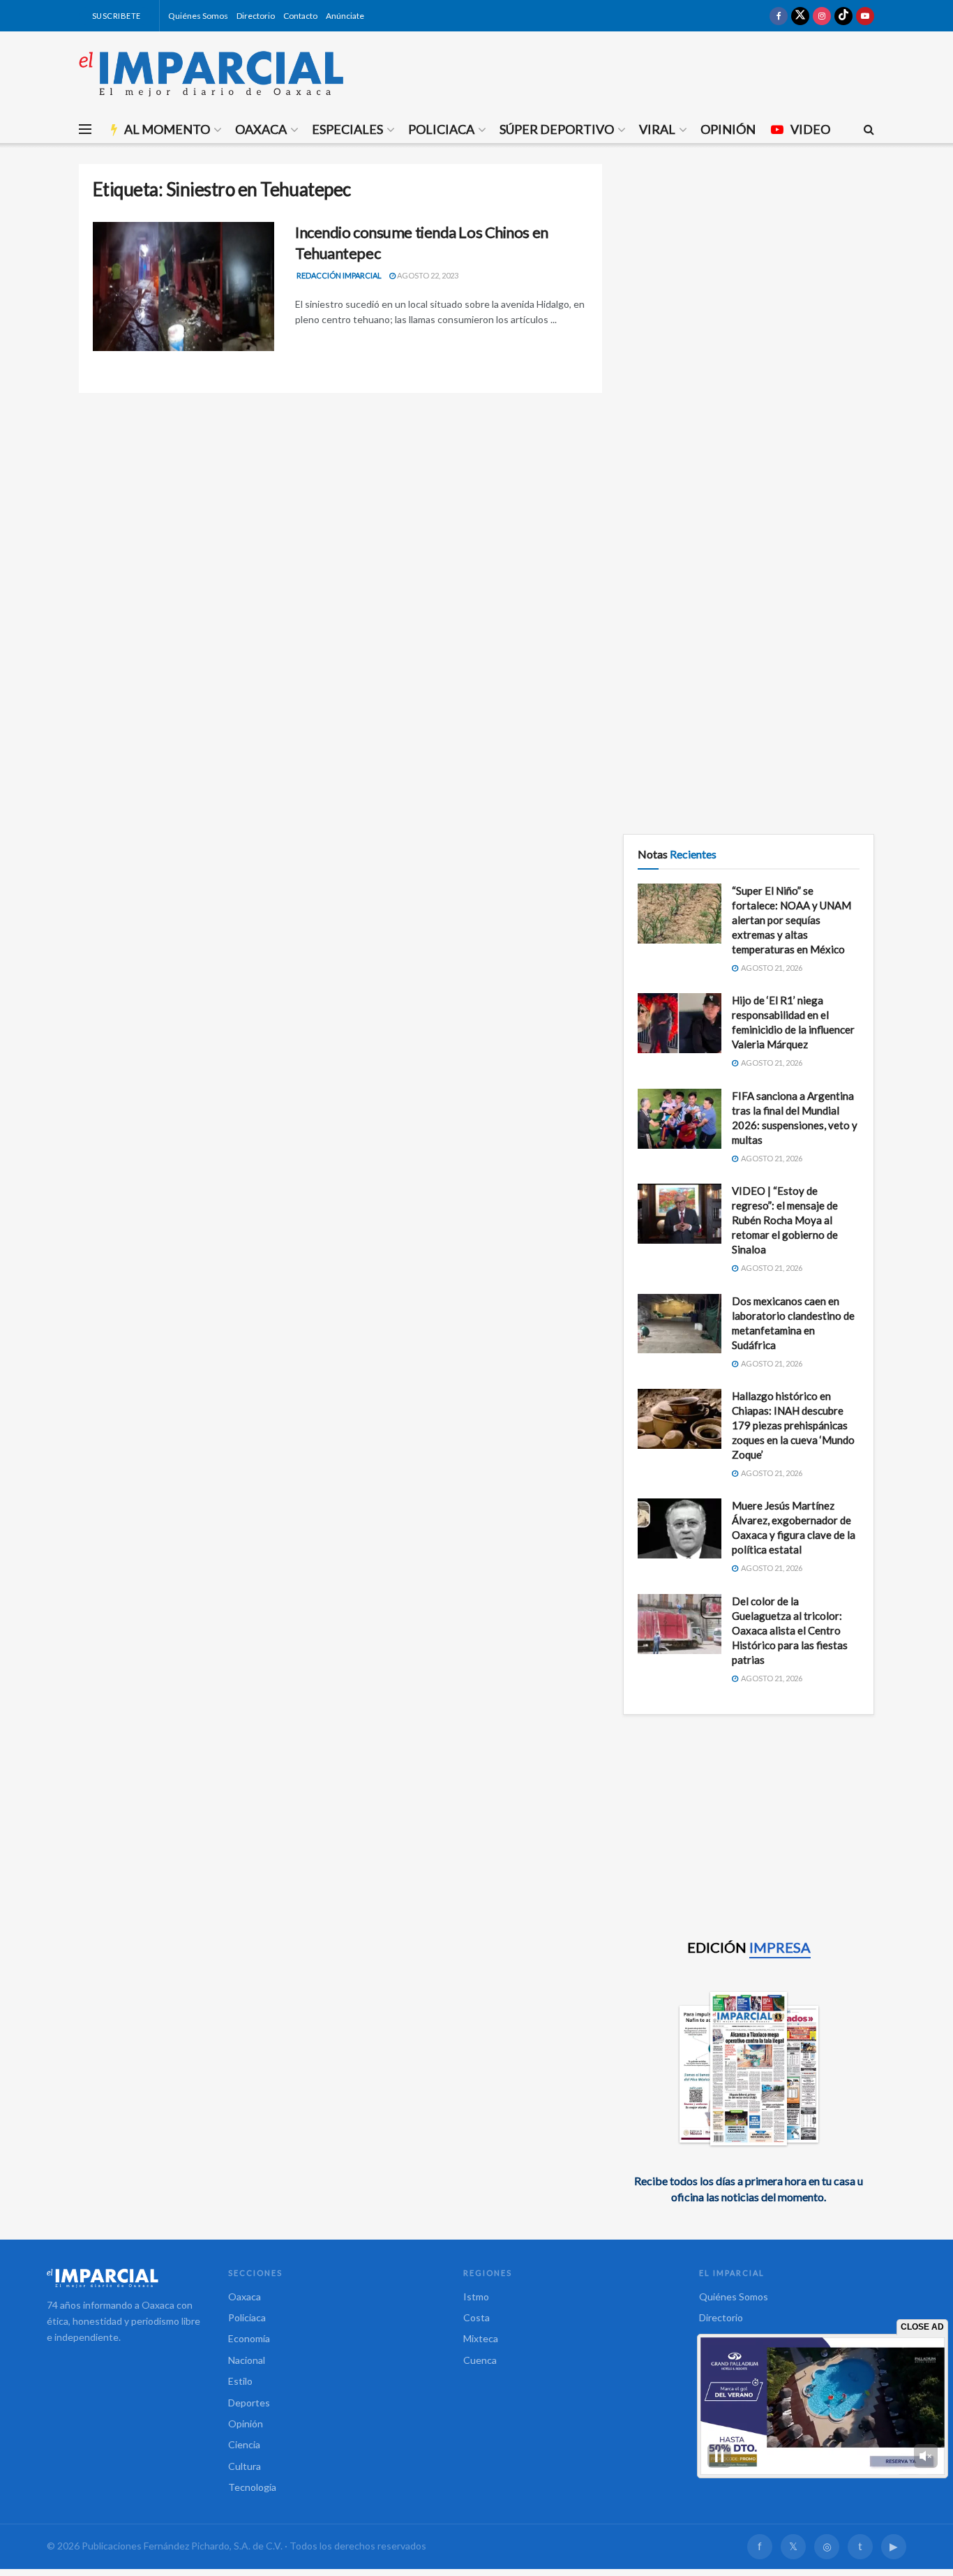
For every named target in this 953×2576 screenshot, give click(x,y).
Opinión (728, 129)
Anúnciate (345, 16)
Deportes (249, 2403)
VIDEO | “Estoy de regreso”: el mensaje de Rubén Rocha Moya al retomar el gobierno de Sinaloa (785, 1220)
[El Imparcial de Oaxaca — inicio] (123, 2278)
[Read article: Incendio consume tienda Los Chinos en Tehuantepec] (183, 287)
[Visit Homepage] (211, 73)
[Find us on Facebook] (779, 16)
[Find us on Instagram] (822, 16)
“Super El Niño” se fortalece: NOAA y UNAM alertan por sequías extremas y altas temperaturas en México (791, 920)
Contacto (300, 16)
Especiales (347, 129)
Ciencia (244, 2444)
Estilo (240, 2381)
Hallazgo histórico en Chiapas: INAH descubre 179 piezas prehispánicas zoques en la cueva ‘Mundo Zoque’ (793, 1425)
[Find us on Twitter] (800, 16)
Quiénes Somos (198, 16)
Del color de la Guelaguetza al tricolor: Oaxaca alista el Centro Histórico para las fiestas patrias (790, 1630)
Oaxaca (261, 129)
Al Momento (167, 129)
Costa (476, 2317)
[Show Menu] (85, 129)
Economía (249, 2338)
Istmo (476, 2296)
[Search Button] (869, 129)
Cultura (245, 2466)
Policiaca (441, 129)
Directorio (256, 16)
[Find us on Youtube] (865, 16)
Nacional (247, 2360)
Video (810, 129)
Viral (657, 129)
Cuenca (480, 2360)
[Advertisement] (749, 262)
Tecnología (252, 2487)
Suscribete (115, 16)
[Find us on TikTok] (843, 16)
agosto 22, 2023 (427, 275)
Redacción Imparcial (339, 275)
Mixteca (481, 2338)
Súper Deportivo (557, 129)
